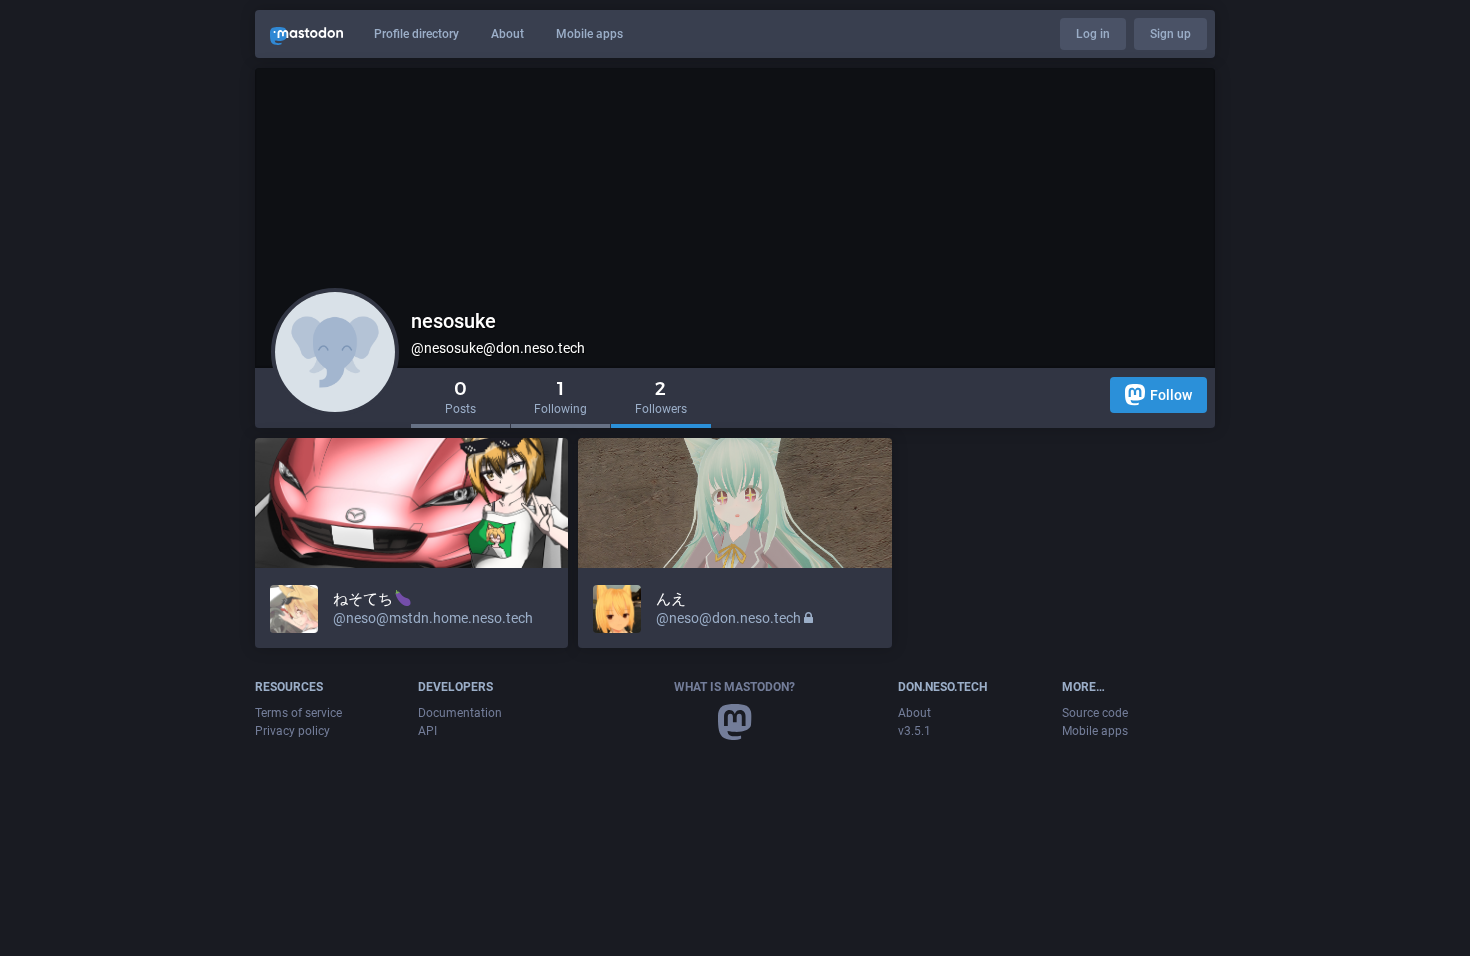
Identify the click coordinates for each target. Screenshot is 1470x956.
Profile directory (416, 34)
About (507, 34)
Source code (1095, 713)
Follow (1171, 395)
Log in (1093, 34)
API (427, 731)
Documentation (460, 713)
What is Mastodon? (734, 687)
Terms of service (298, 713)
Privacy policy (292, 731)
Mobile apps (589, 34)
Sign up (1170, 34)
